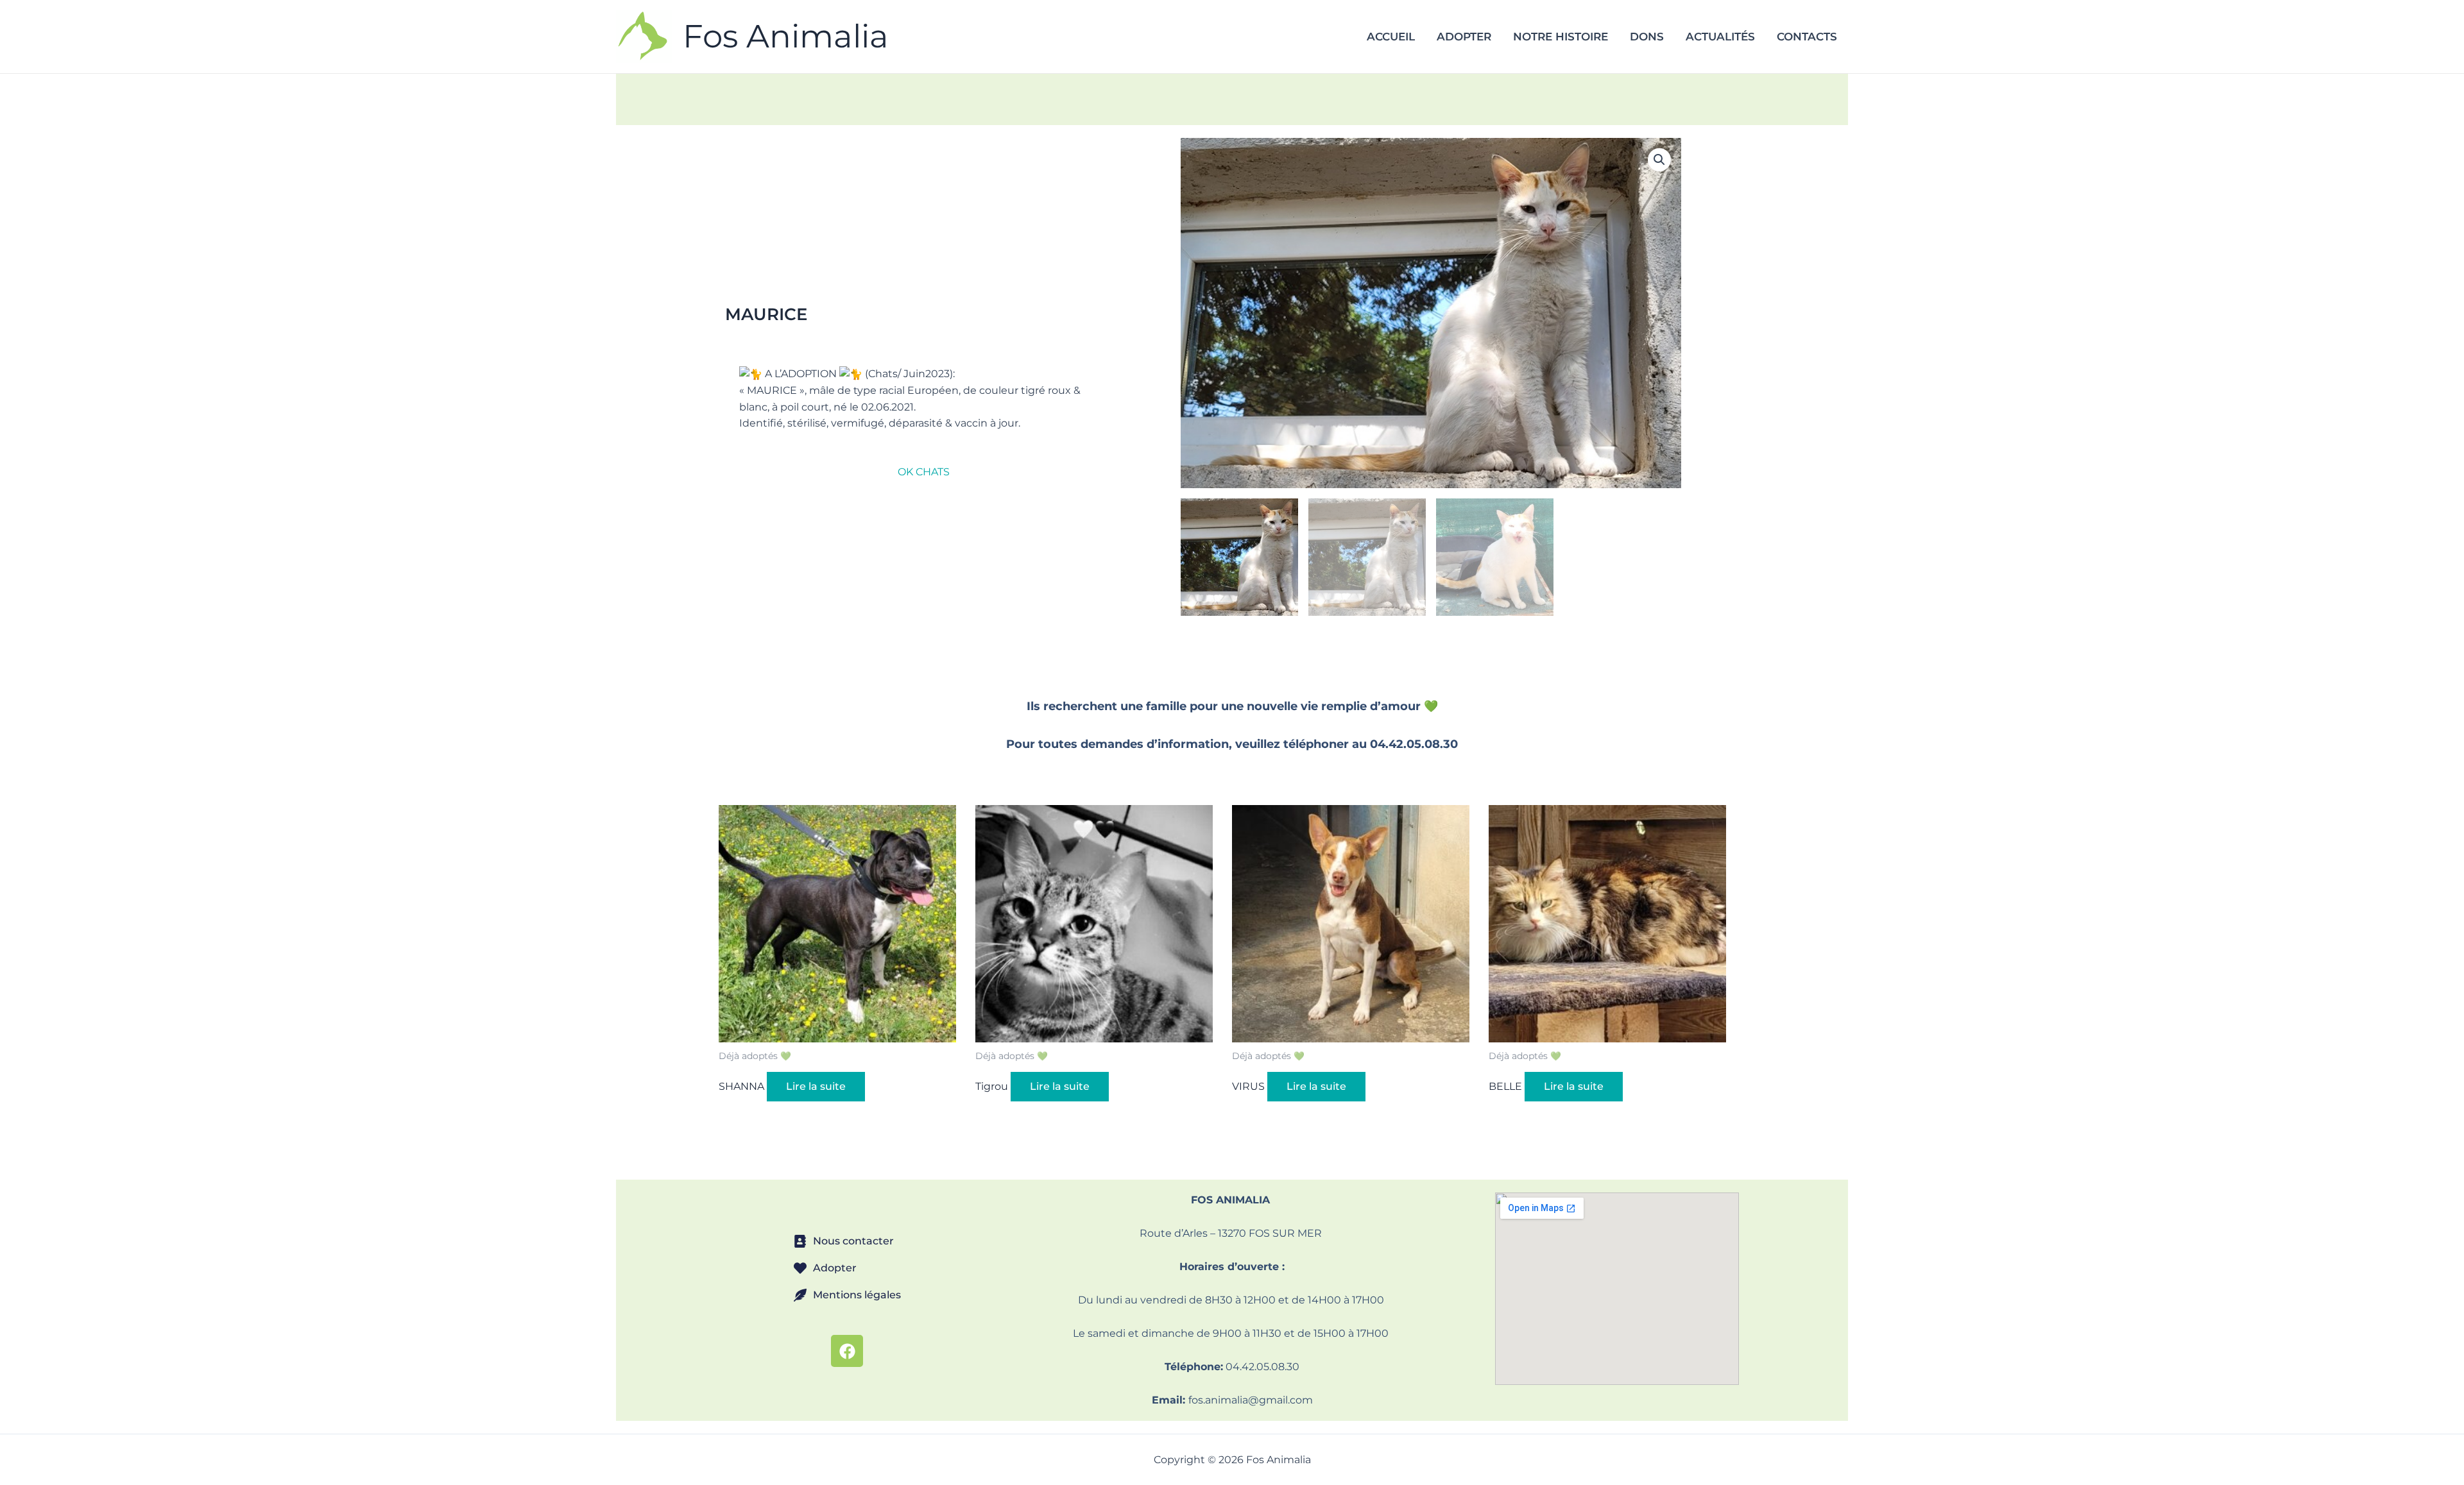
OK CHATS (924, 472)
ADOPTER (1464, 37)
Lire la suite (816, 1086)
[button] (1659, 160)
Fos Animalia (786, 36)
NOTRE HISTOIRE (1561, 37)
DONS (1647, 37)
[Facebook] (847, 1351)
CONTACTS (1807, 37)
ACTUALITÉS (1720, 37)
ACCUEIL (1391, 37)
